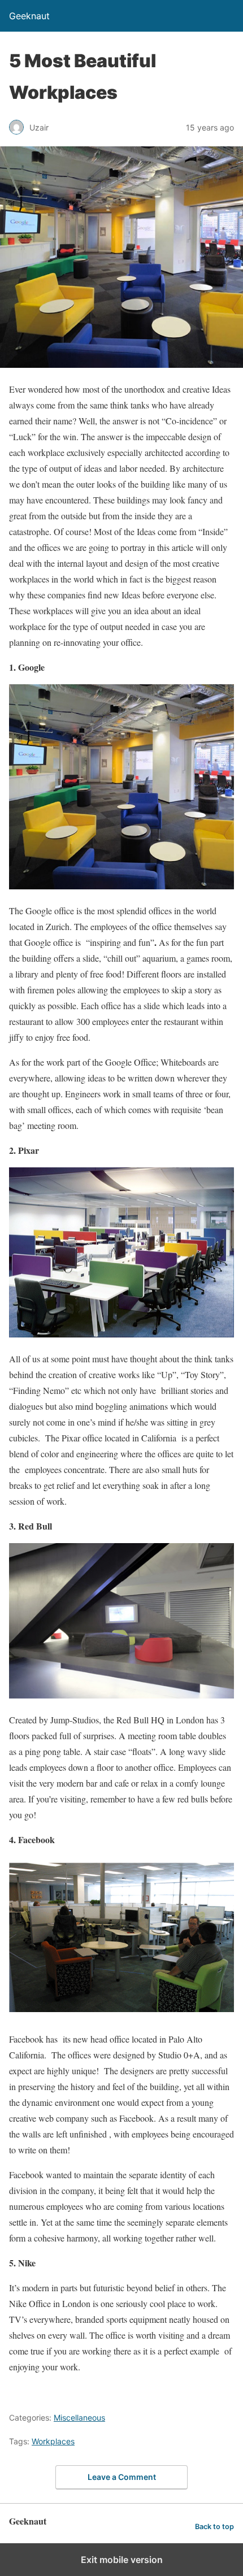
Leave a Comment (122, 2477)
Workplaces (53, 2441)
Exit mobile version (122, 2560)
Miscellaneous (79, 2418)
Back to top (214, 2527)
